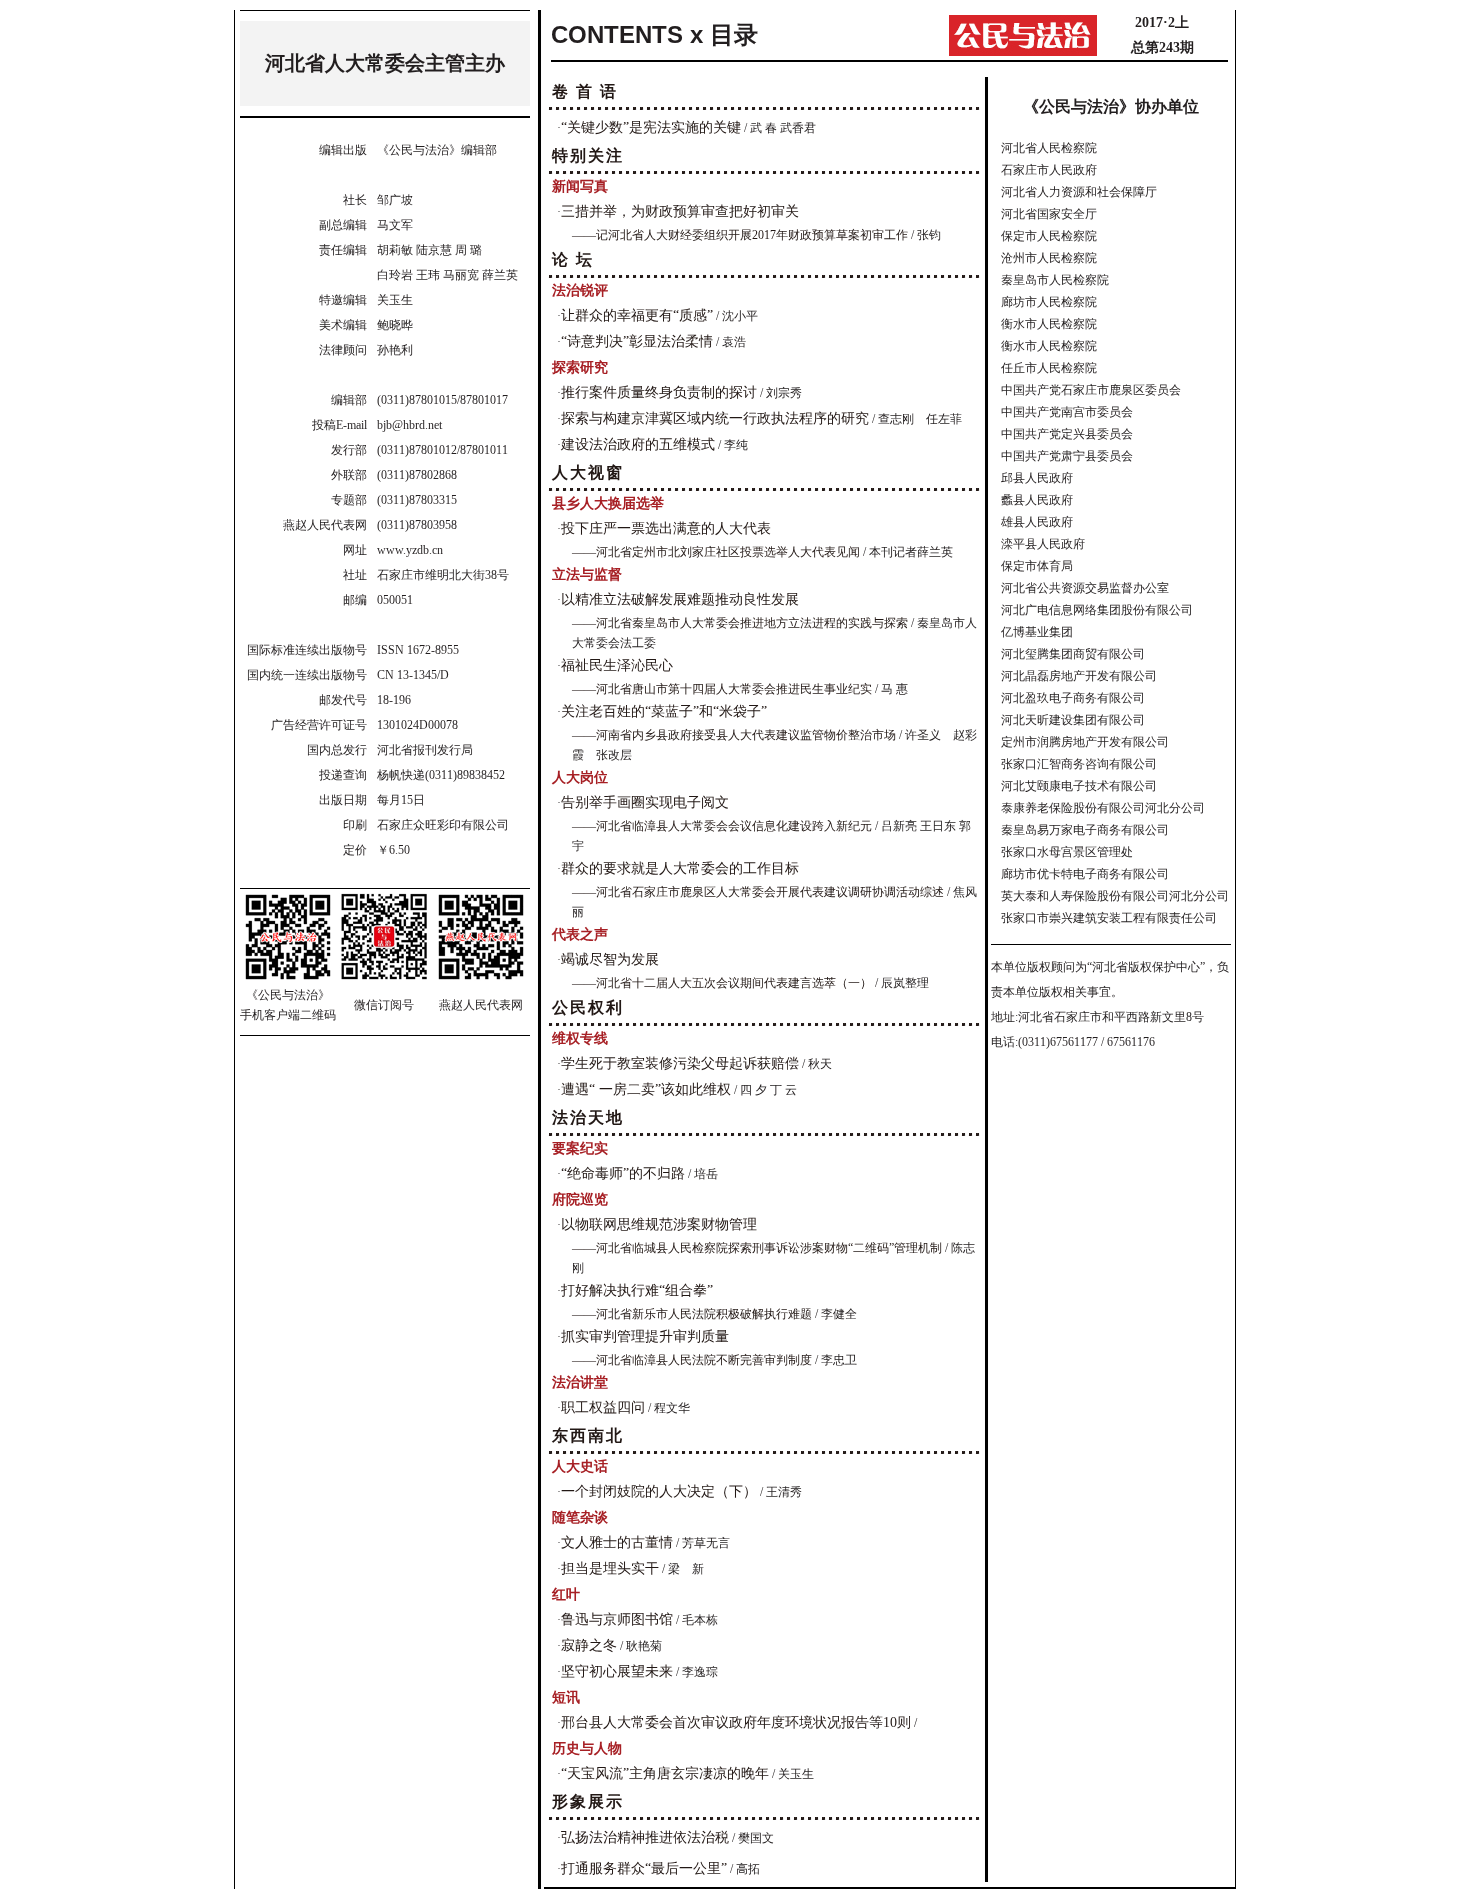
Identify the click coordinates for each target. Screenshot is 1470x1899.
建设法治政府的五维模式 (638, 444)
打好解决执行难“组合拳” (637, 1290)
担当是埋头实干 (610, 1568)
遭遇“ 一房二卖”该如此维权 (646, 1089)
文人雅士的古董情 (617, 1542)
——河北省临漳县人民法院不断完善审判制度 (692, 1360)
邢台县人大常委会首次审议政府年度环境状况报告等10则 (736, 1722)
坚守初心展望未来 (617, 1671)
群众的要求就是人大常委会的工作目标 (680, 868)
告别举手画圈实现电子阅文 (645, 802)
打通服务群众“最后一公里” (644, 1868)
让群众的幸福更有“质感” (637, 315)
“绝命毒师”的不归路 (623, 1173)
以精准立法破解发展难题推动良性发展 (680, 599)
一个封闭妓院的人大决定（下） (659, 1491)
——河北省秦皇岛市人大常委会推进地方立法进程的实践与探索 (740, 623)
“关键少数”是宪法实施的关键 (651, 127)
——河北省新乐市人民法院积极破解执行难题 (692, 1314)
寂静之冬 (589, 1645)
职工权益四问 (603, 1407)
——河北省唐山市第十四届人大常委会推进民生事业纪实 (722, 689)
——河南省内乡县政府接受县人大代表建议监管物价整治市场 (734, 735)
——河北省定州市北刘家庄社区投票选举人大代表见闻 (716, 552)
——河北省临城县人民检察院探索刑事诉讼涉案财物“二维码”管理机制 (757, 1248)
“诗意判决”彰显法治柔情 (637, 341)
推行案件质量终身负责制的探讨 (659, 392)
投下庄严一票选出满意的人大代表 (666, 528)
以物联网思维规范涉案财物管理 (659, 1224)
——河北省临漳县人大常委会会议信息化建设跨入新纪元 (722, 826)
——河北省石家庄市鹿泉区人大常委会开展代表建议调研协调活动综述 (758, 892)
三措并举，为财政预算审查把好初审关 (680, 211)
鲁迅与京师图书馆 (617, 1619)
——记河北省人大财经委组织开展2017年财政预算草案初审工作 (740, 235)
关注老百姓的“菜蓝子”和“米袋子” (664, 711)
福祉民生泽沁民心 (617, 665)
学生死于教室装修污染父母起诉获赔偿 (680, 1063)
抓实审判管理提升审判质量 (645, 1336)
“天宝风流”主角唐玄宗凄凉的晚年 (665, 1773)
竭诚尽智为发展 (610, 959)
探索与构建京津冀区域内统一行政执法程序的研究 (715, 418)
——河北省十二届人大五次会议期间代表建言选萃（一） (722, 983)
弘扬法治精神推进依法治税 (645, 1837)
